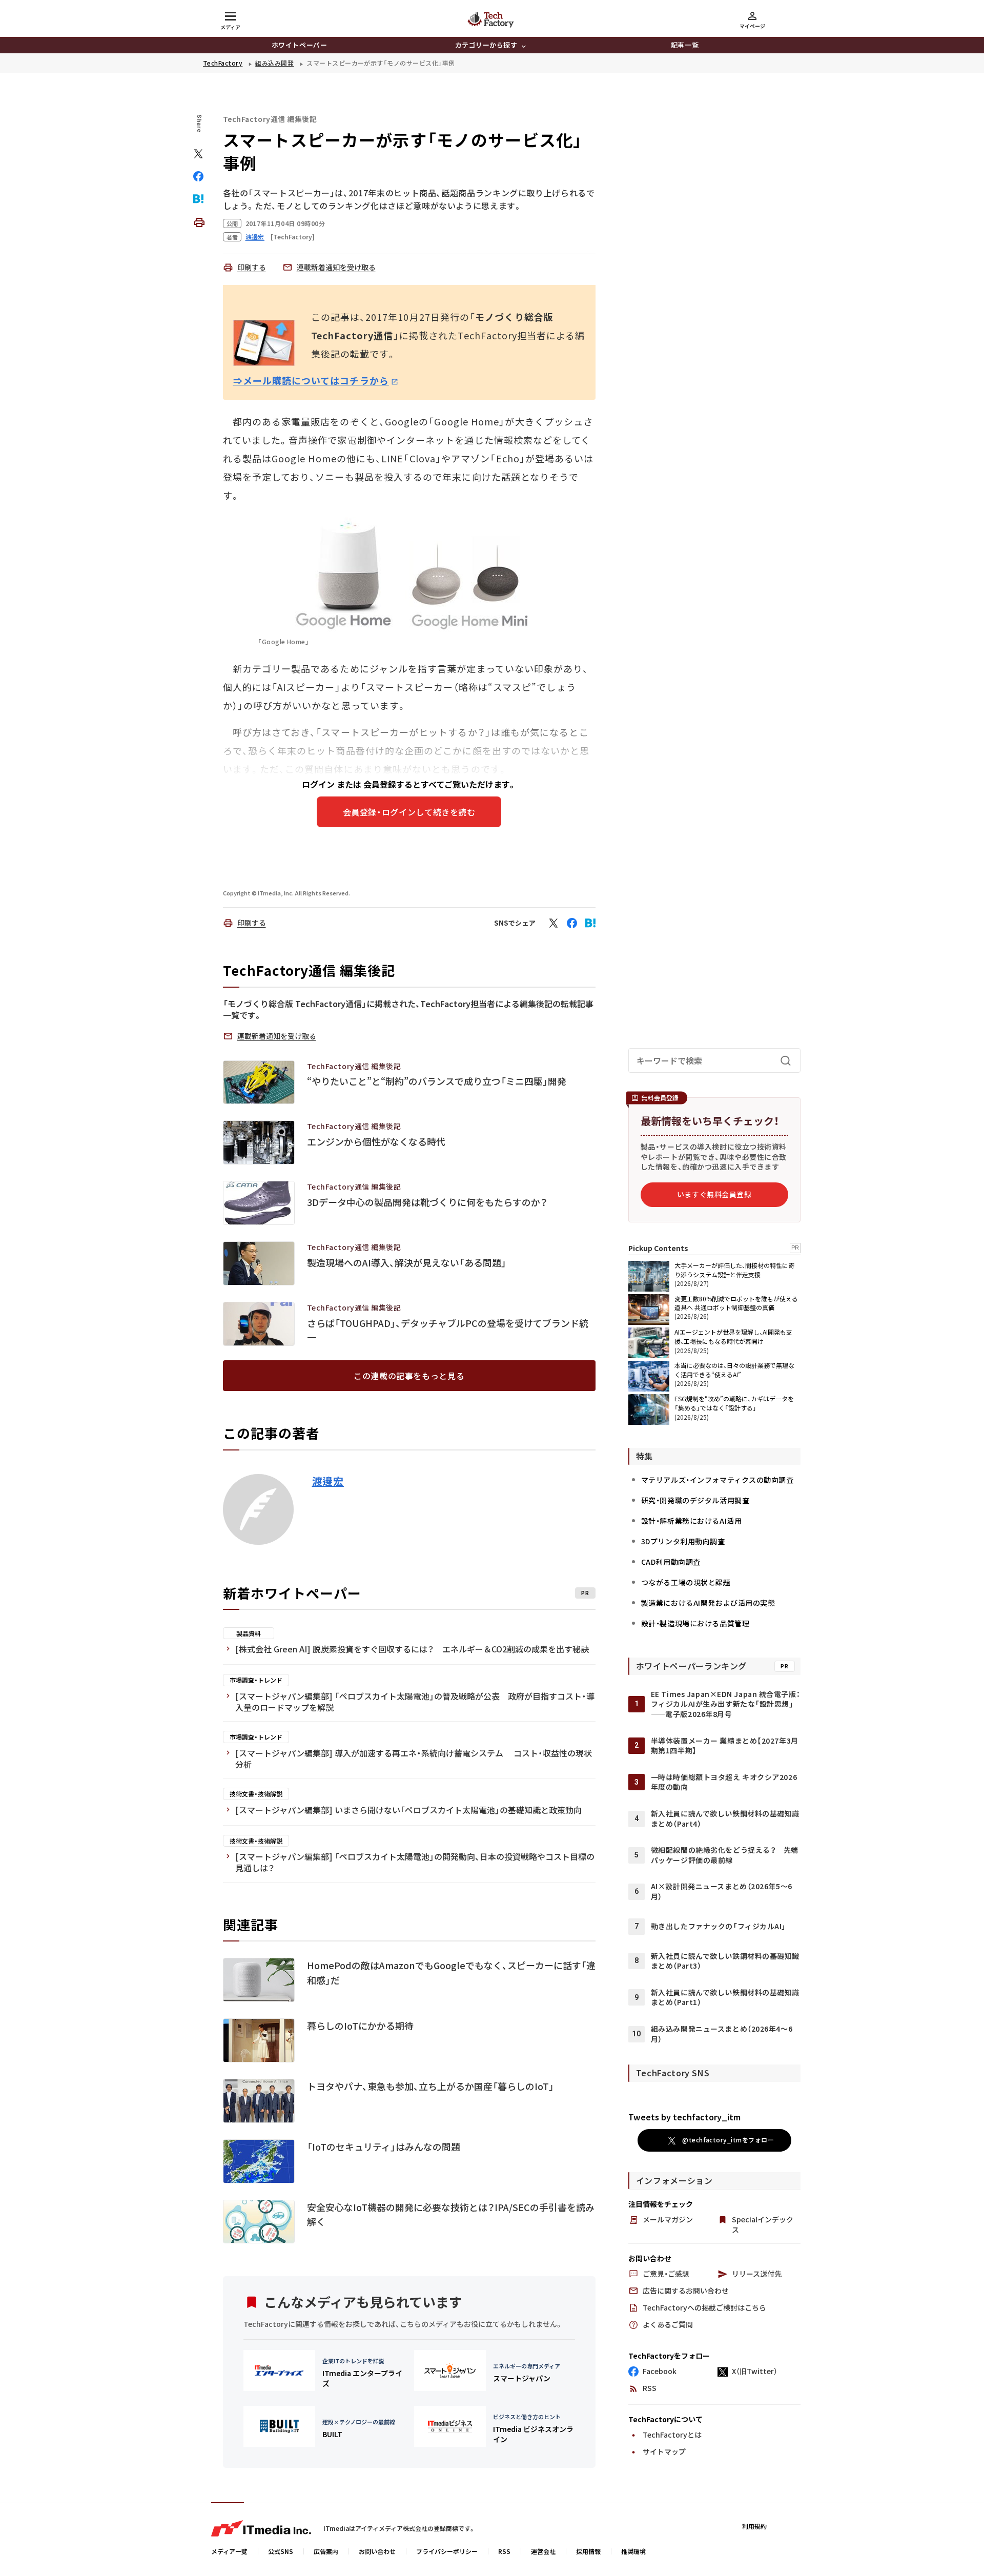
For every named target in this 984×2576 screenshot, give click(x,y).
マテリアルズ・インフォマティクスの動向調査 (717, 1480)
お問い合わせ (377, 2551)
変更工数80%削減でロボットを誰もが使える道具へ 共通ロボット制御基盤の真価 (736, 1303)
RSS (504, 2551)
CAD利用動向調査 (671, 1562)
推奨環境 (633, 2551)
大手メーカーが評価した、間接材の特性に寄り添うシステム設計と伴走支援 (734, 1270)
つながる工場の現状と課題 (686, 1582)
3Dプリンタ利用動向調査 (683, 1541)
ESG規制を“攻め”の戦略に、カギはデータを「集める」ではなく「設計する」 (734, 1403)
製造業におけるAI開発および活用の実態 (708, 1603)
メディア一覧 (229, 2551)
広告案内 (326, 2551)
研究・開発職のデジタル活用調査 (695, 1500)
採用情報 (588, 2551)
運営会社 (543, 2551)
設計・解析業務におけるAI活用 (691, 1521)
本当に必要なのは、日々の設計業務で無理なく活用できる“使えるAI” (734, 1370)
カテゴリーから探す (486, 45)
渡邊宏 (328, 1481)
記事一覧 (685, 45)
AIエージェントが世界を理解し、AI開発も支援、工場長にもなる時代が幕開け (733, 1336)
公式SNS (281, 2551)
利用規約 (754, 2526)
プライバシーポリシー (447, 2551)
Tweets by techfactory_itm (684, 2117)
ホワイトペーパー (299, 45)
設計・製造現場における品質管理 (695, 1623)
